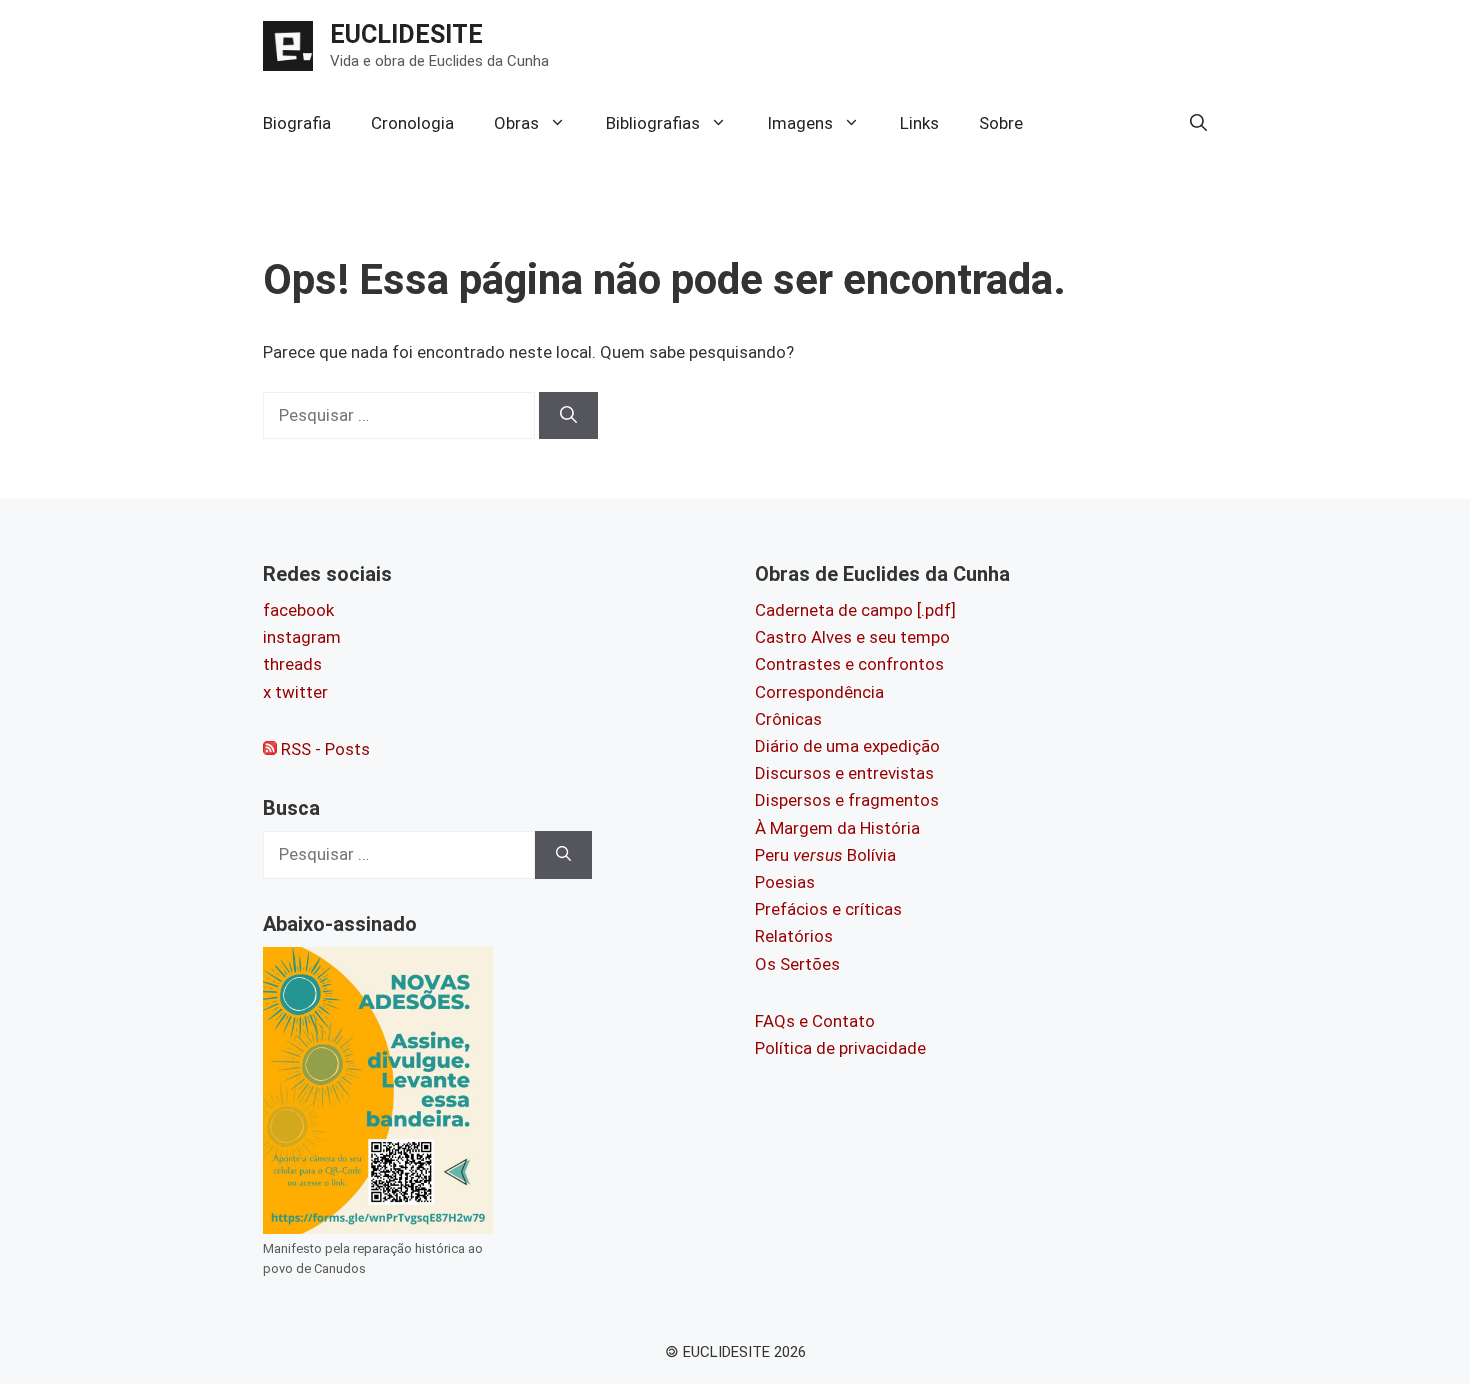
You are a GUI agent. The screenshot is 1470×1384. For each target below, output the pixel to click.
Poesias (785, 882)
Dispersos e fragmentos (847, 800)
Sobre (1001, 123)
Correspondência (819, 692)
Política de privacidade (840, 1048)
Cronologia (412, 123)
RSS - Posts (323, 749)
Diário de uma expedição (847, 746)
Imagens (800, 123)
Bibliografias (653, 123)
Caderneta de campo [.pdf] (855, 610)
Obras (516, 123)
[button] (1198, 123)
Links (919, 123)
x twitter (295, 692)
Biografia (297, 123)
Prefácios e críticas (828, 909)
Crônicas (788, 719)
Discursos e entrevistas (844, 773)
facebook (298, 610)
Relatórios (794, 936)
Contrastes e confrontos (849, 664)
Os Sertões (797, 964)
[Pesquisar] (568, 416)
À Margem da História (837, 828)
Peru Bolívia (825, 855)
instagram (302, 637)
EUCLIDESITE (406, 34)
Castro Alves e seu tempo (852, 637)
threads (292, 664)
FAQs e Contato (815, 1021)
